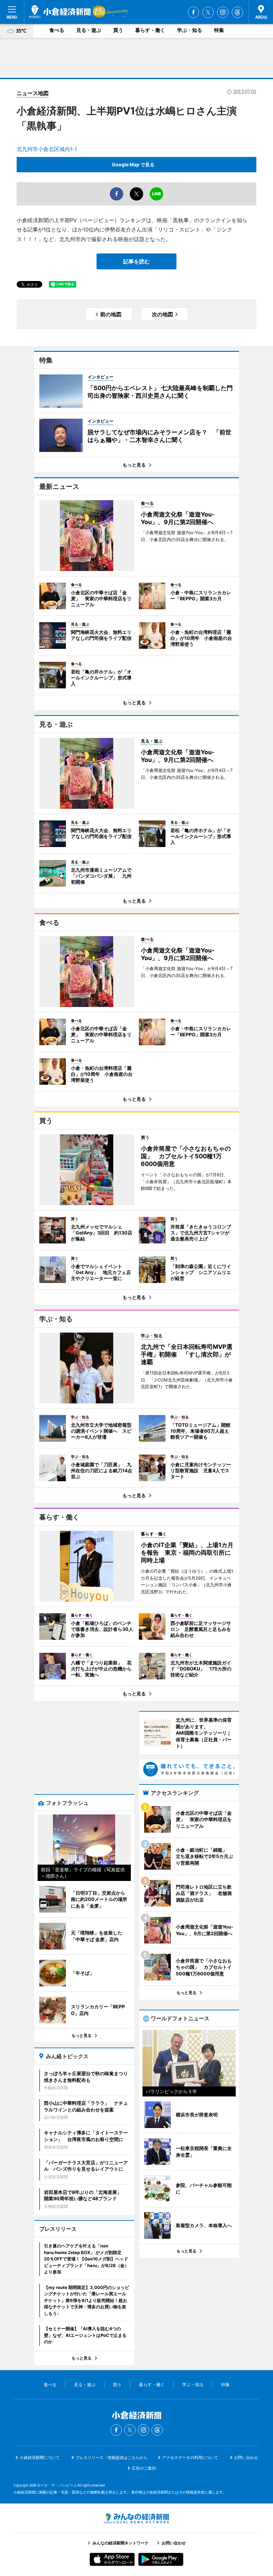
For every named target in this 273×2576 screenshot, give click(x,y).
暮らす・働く (150, 30)
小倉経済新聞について (40, 2457)
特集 (219, 30)
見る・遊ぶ (89, 30)
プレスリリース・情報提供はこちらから (112, 2457)
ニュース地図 (33, 93)
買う (118, 30)
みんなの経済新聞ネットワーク (136, 2518)
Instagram (223, 12)
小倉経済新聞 (60, 12)
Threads (237, 12)
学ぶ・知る (190, 30)
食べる (57, 30)
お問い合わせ (246, 2457)
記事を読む (136, 261)
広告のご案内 (144, 2468)
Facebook (193, 12)
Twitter (208, 12)
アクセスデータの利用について (190, 2457)
